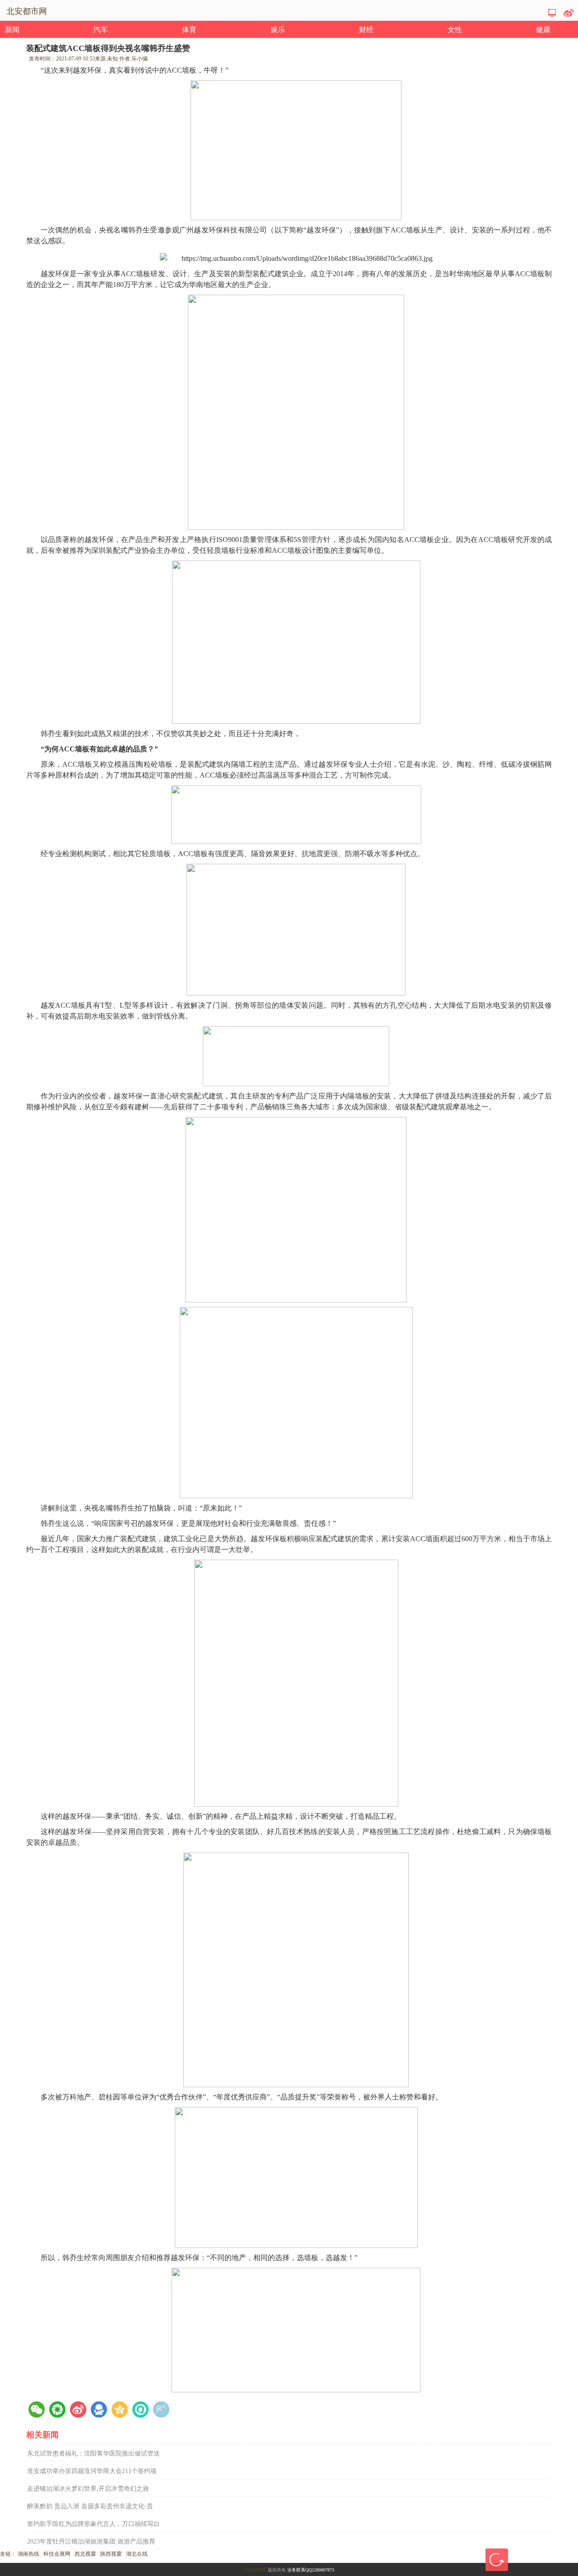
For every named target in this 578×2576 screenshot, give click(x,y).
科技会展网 (57, 2554)
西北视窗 (85, 2554)
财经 (366, 30)
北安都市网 (255, 2570)
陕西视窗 (111, 2554)
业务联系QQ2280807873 (311, 2570)
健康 (543, 30)
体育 (189, 30)
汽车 (101, 30)
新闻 (12, 30)
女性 (455, 30)
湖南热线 (28, 2554)
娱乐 (278, 30)
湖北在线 (137, 2554)
